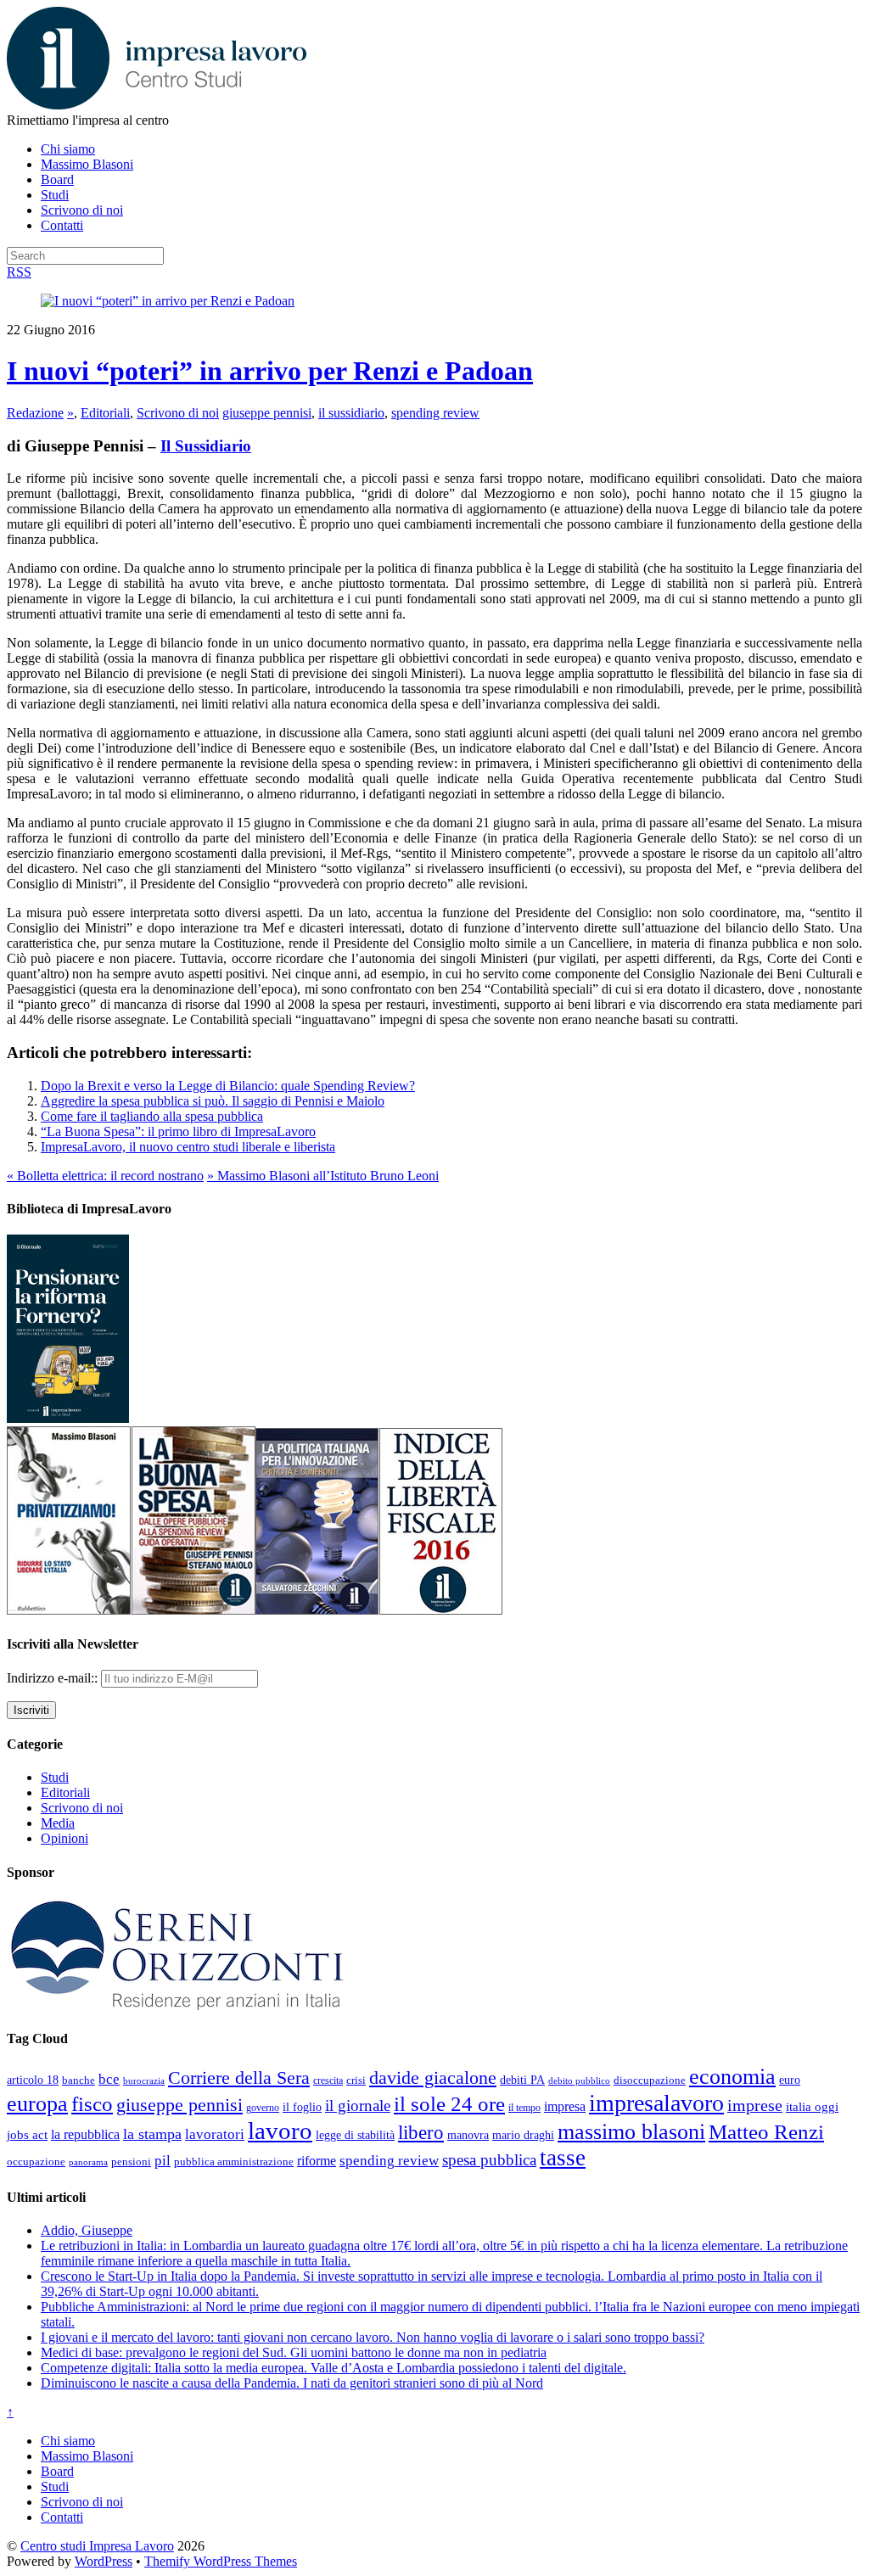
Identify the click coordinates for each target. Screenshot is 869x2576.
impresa (565, 2107)
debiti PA (522, 2080)
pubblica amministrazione (234, 2162)
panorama (88, 2162)
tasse (563, 2158)
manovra (468, 2135)
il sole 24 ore (449, 2103)
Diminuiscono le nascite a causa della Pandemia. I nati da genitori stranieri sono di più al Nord (292, 2383)
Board (57, 179)
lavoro (280, 2131)
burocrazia (144, 2081)
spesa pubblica (489, 2160)
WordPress (104, 2561)
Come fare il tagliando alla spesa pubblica (152, 1116)
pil (163, 2160)
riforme (317, 2161)
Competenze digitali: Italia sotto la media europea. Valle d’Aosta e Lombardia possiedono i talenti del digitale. (334, 2368)
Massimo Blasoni (87, 164)
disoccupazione (650, 2080)
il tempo (524, 2108)
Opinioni (64, 1838)
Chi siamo (68, 149)
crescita (328, 2080)
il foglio (302, 2107)
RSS (19, 272)
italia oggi (812, 2107)
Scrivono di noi (82, 210)
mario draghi (523, 2135)
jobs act (27, 2135)
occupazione (36, 2162)
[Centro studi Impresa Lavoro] (157, 105)
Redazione (35, 413)
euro (790, 2080)
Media (58, 1823)
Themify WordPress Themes (221, 2561)
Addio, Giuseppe (87, 2230)
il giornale (358, 2106)
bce (109, 2079)
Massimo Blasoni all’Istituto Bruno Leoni (323, 1176)
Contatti (62, 225)
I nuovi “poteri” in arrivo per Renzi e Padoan (270, 371)
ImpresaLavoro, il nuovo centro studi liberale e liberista (188, 1147)
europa (37, 2104)
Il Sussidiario (206, 446)
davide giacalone (433, 2078)
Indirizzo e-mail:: (54, 1678)
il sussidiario (351, 413)
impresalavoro (656, 2103)
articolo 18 (33, 2080)
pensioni (131, 2162)
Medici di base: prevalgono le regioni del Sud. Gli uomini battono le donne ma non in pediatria (294, 2352)
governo (263, 2108)
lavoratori (215, 2134)
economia (732, 2077)
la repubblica (85, 2134)
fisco (92, 2103)
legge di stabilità (355, 2135)
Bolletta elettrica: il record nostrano (105, 1176)
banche (78, 2080)
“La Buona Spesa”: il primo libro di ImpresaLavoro (178, 1131)
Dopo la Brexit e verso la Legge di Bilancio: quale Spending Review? (228, 1086)
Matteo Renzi (766, 2132)
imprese (755, 2106)
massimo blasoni (631, 2132)
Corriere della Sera (239, 2078)
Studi (55, 195)
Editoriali (105, 413)
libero (421, 2132)
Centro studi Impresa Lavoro (97, 2546)
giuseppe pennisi (267, 413)
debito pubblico (579, 2080)
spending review (435, 413)
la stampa (152, 2134)
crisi (356, 2080)
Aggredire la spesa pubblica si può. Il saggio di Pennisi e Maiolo (213, 1101)
